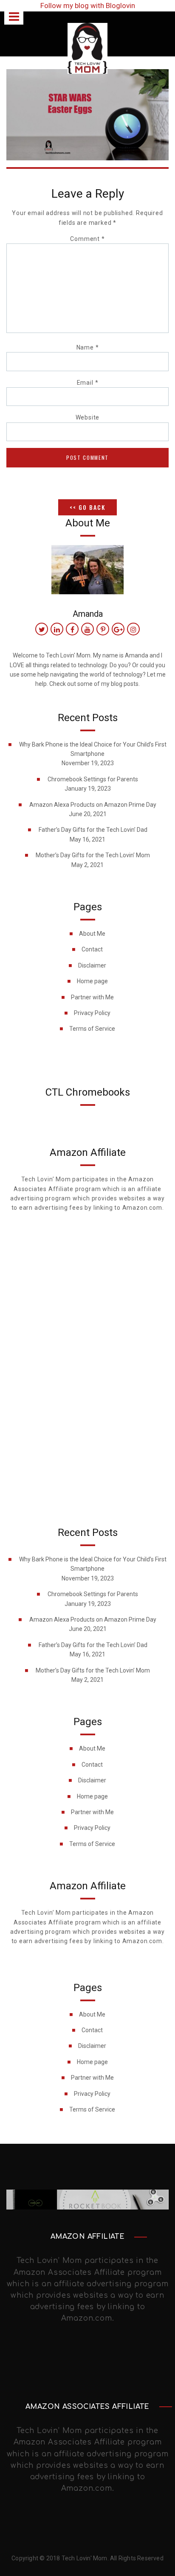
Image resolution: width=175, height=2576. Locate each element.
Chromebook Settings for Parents (93, 779)
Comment (87, 239)
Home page (92, 981)
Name (88, 347)
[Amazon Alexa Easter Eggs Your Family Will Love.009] (87, 114)
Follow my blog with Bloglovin (88, 6)
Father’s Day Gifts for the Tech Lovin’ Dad (93, 830)
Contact (92, 949)
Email (88, 383)
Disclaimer (92, 965)
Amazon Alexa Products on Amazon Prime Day (93, 805)
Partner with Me (92, 997)
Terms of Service (92, 1029)
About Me (92, 934)
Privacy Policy (92, 1013)
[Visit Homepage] (87, 48)
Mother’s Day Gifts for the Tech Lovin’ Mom (93, 855)
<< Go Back (87, 507)
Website (88, 417)
